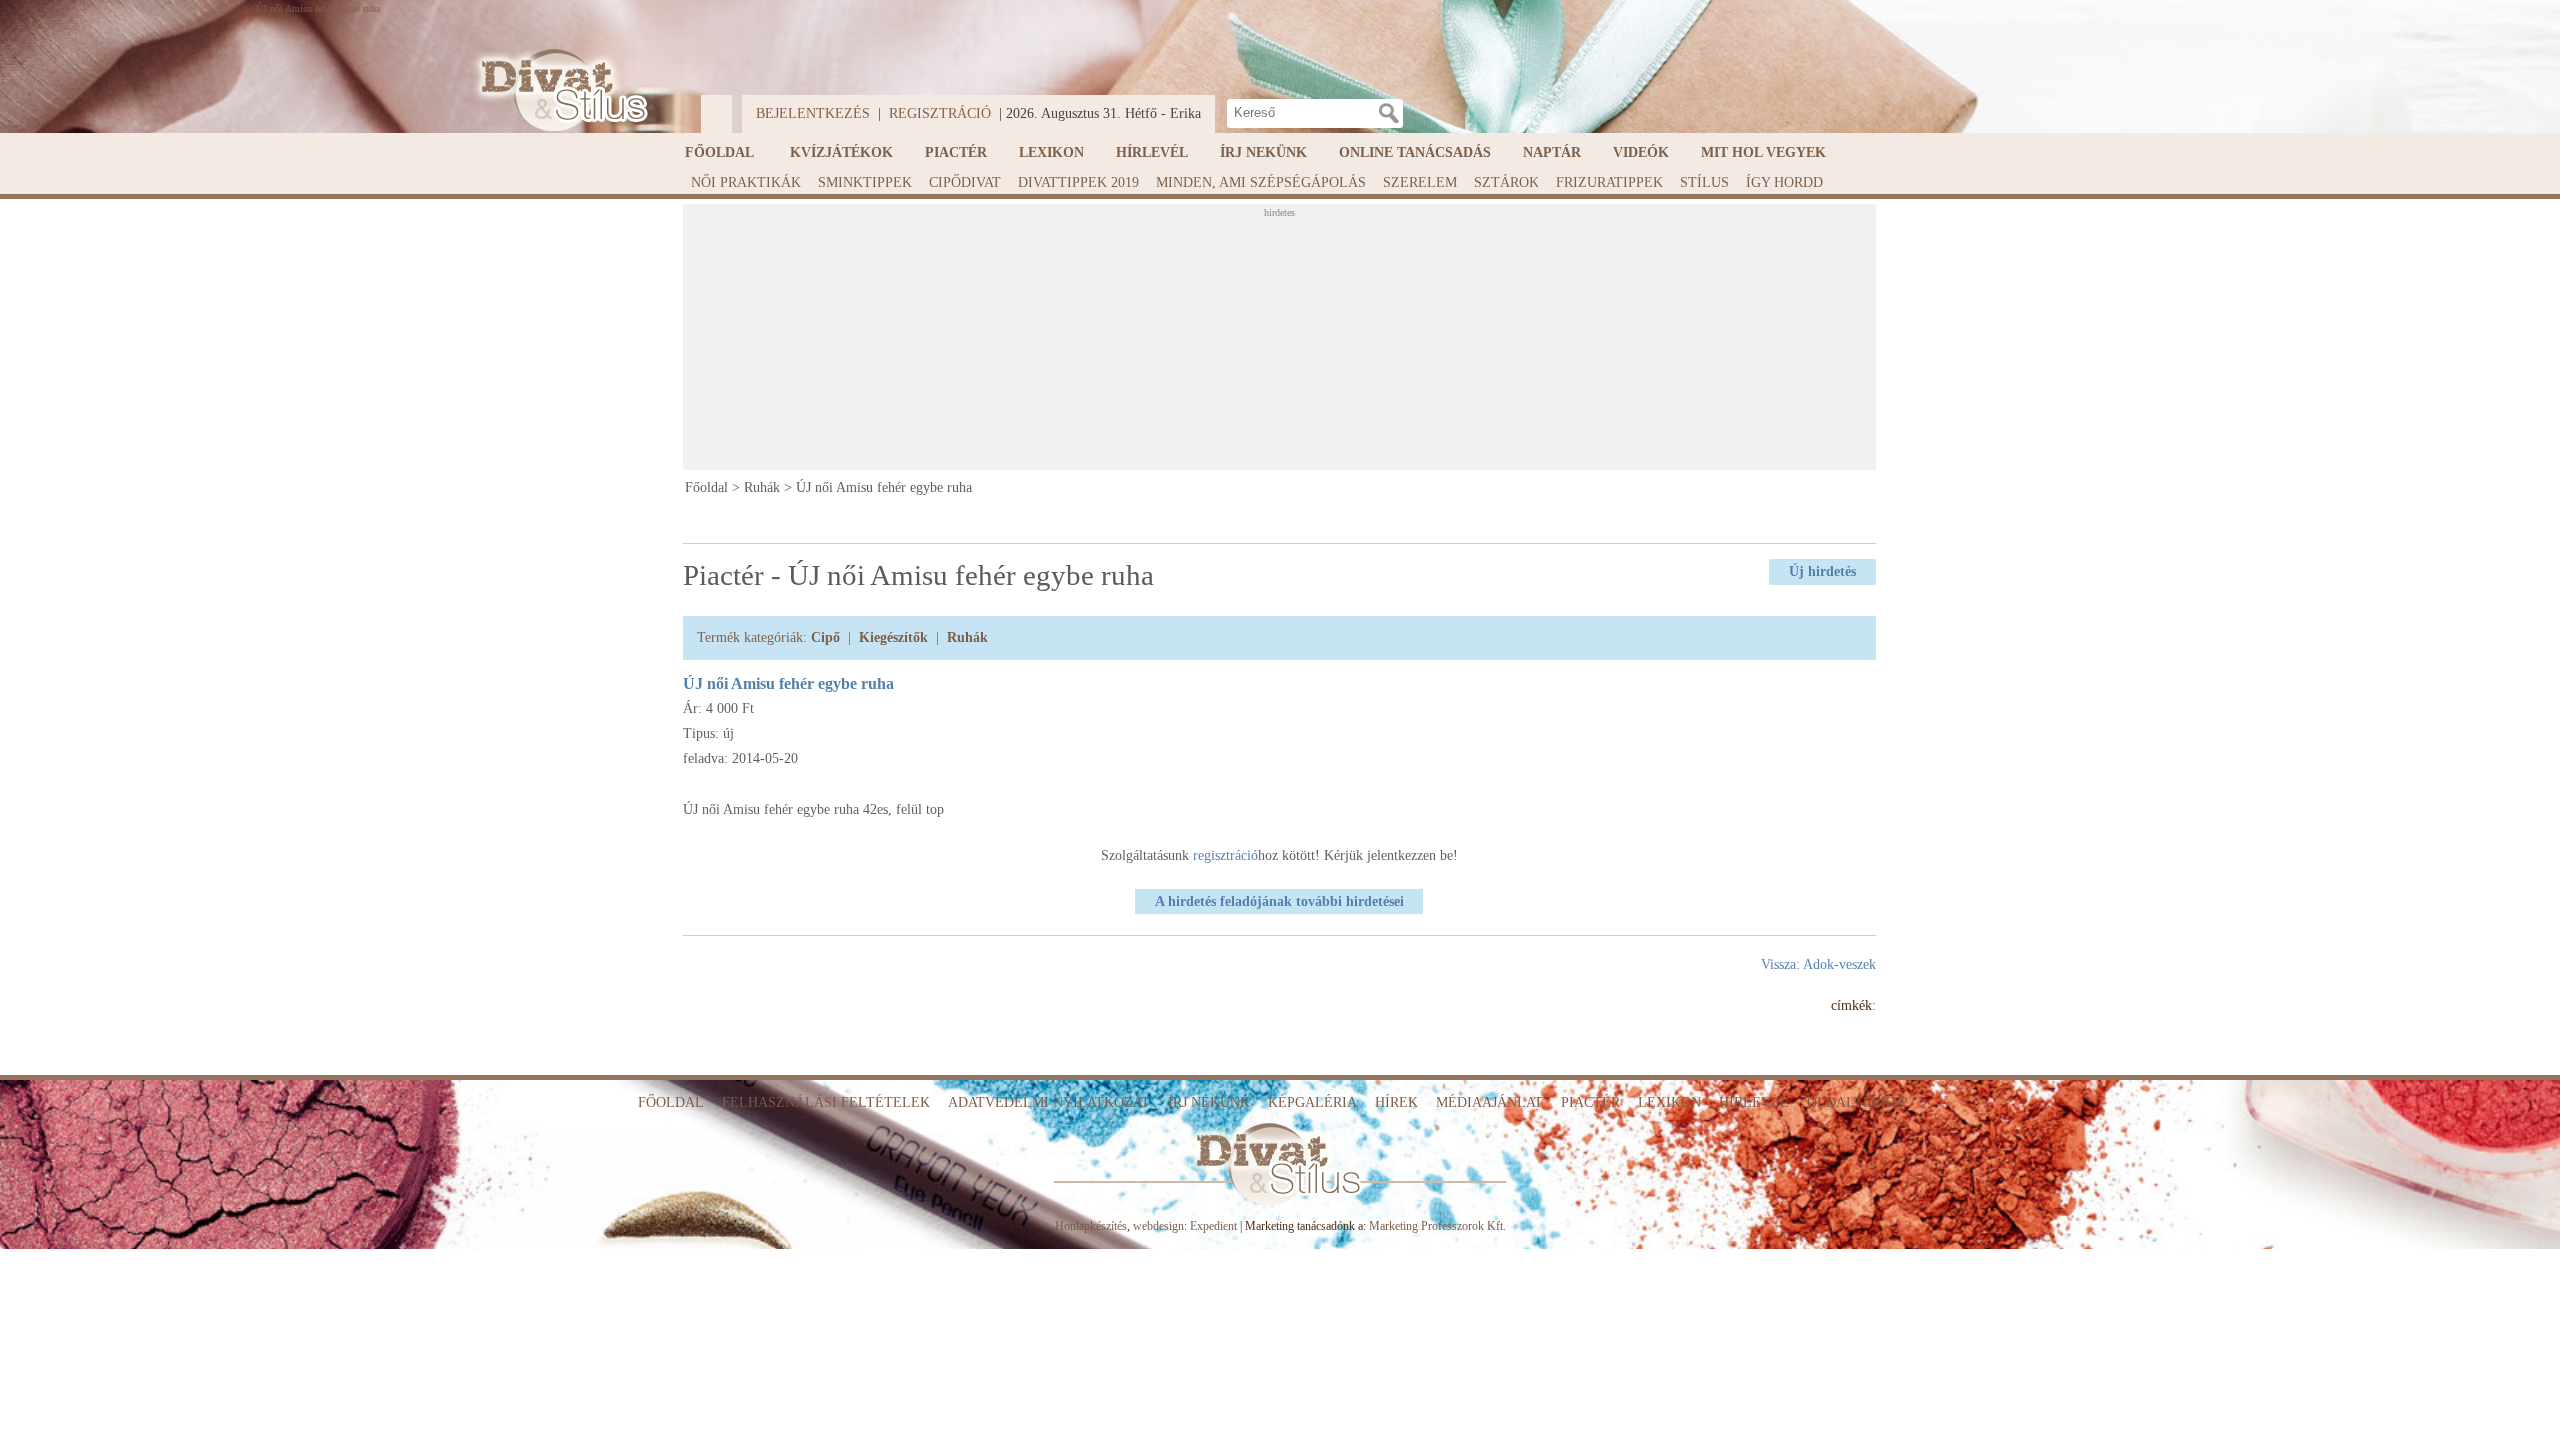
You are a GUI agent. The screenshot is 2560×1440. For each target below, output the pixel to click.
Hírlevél (1152, 152)
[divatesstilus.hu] (559, 90)
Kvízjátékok (841, 152)
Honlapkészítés (1091, 1226)
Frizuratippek (1609, 182)
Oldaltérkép (1857, 1102)
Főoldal (719, 152)
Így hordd (1784, 182)
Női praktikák (746, 182)
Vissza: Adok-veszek (1818, 964)
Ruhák (762, 487)
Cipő (825, 637)
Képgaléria (1312, 1102)
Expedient (1213, 1226)
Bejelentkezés (813, 113)
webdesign (1158, 1226)
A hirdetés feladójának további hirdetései (1279, 901)
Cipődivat (965, 182)
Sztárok (1506, 182)
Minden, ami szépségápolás (1261, 182)
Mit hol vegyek (1763, 152)
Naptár (1552, 152)
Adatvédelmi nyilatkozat (1049, 1102)
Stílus (1704, 182)
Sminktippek (865, 182)
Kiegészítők (893, 637)
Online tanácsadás (1415, 152)
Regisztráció (940, 113)
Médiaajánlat (1489, 1102)
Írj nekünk (1263, 152)
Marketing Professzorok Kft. (1437, 1226)
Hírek (1396, 1102)
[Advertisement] (1279, 343)
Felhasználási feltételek (826, 1102)
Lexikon (1051, 152)
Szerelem (1420, 182)
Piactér (956, 152)
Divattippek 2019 (1078, 182)
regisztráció (1225, 855)
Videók (1641, 152)
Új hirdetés (1822, 571)
